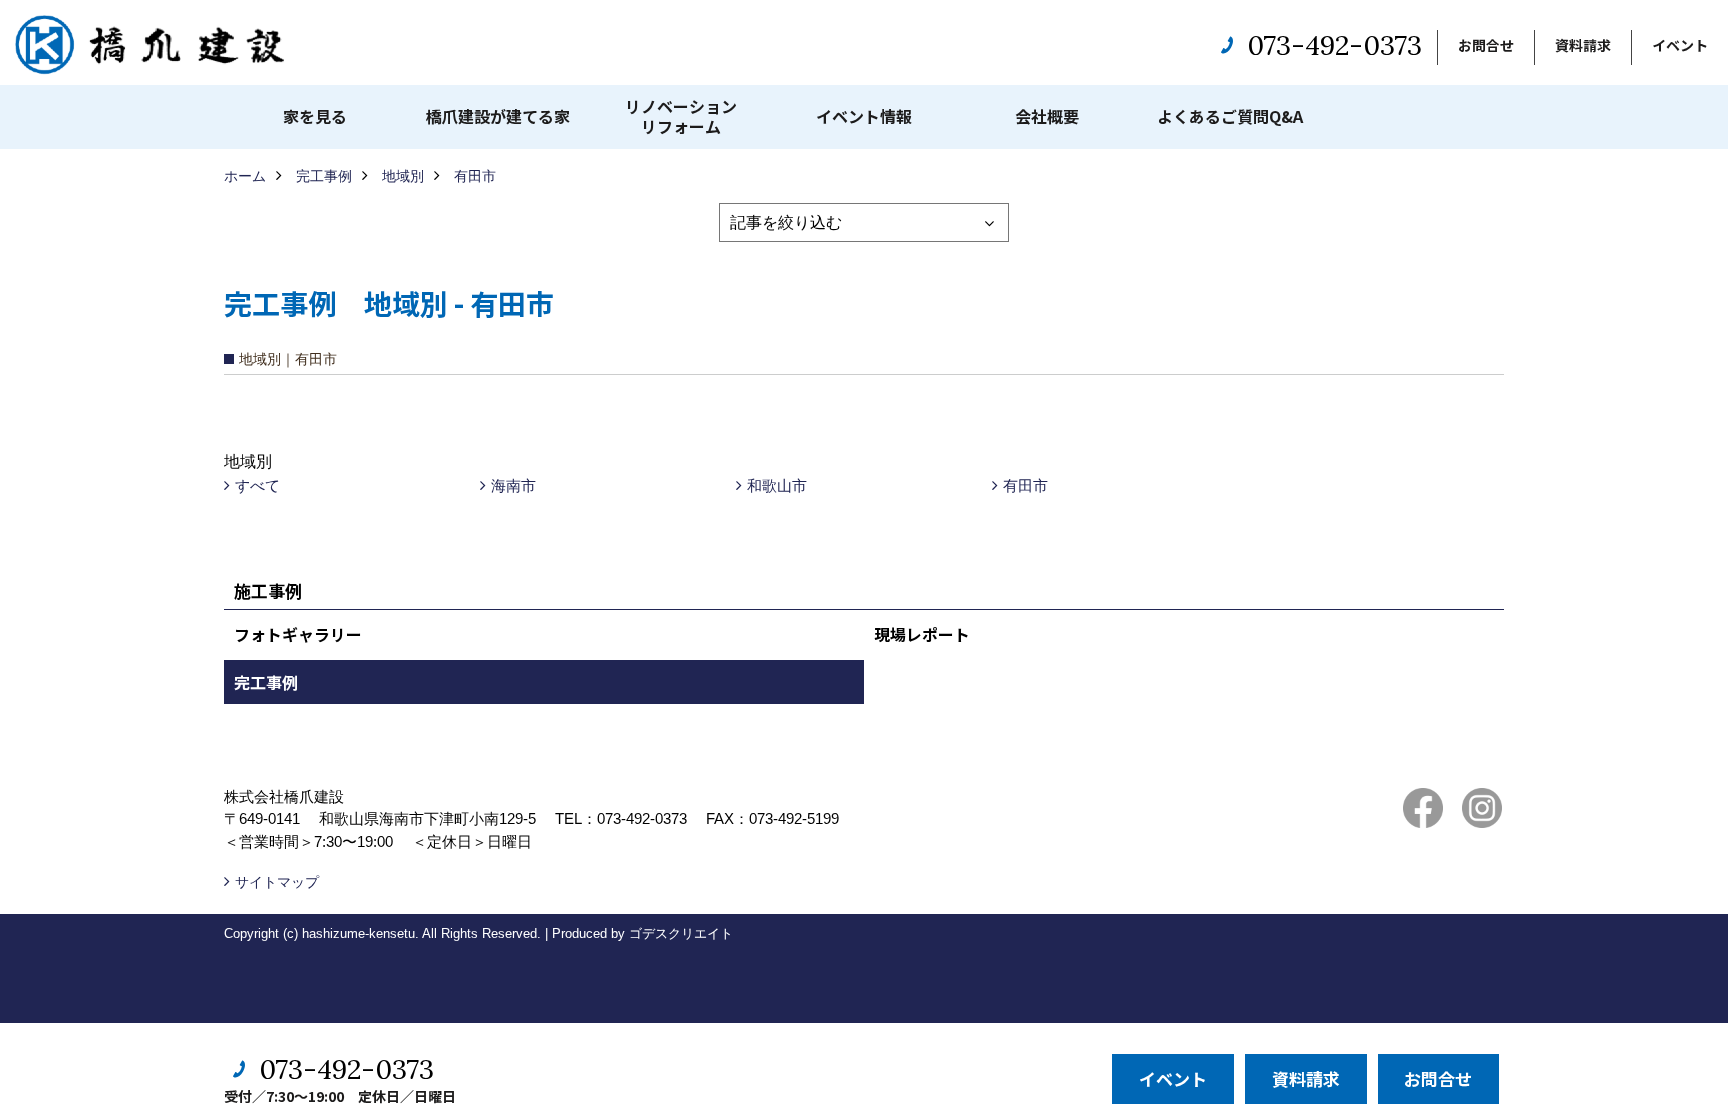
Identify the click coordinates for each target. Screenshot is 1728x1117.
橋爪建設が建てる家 (498, 116)
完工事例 (266, 682)
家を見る (315, 116)
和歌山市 (777, 485)
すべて (257, 485)
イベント (1680, 45)
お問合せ (1486, 45)
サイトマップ (277, 882)
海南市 (513, 485)
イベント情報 (864, 116)
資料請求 (1583, 45)
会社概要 (1047, 116)
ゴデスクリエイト (681, 933)
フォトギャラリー (298, 634)
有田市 (1025, 485)
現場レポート (922, 634)
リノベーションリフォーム (681, 116)
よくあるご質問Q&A (1230, 116)
